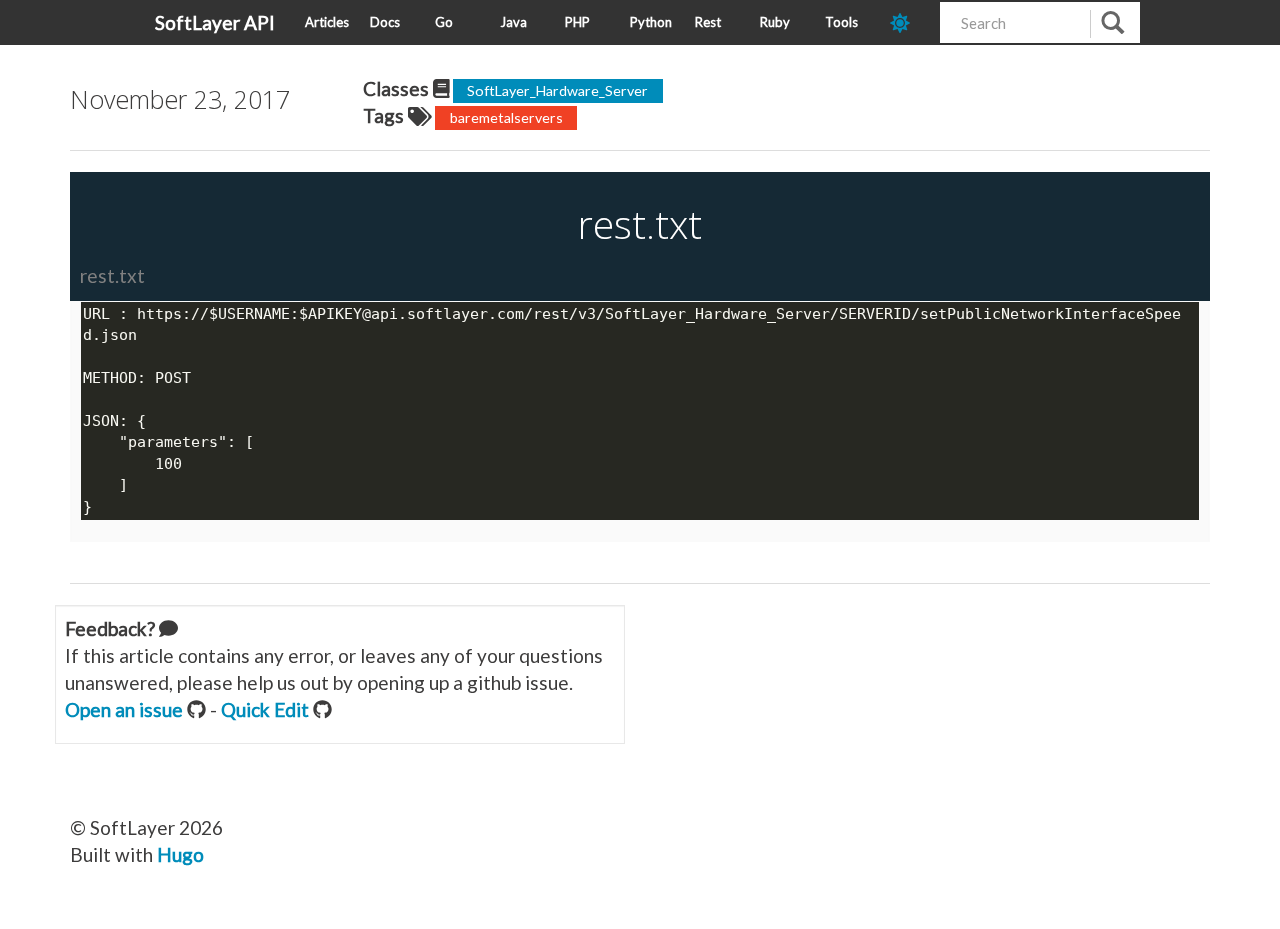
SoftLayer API (215, 22)
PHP (577, 22)
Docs (385, 22)
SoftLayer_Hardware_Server (557, 90)
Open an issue (124, 709)
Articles (327, 22)
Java (513, 22)
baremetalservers (506, 117)
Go (444, 22)
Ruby (775, 22)
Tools (841, 22)
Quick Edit (265, 709)
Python (651, 22)
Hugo (180, 854)
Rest (708, 22)
